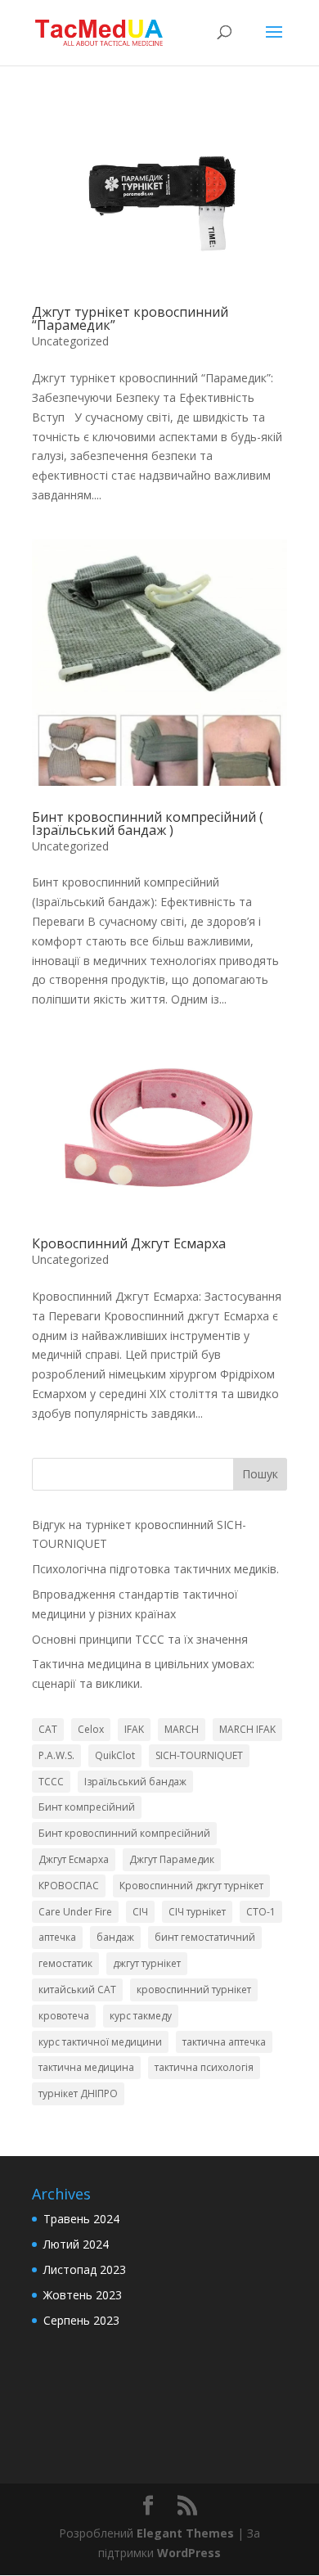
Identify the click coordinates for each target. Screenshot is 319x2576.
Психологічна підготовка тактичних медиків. (155, 1569)
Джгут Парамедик (172, 1859)
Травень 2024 (81, 2219)
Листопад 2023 (85, 2269)
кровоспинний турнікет (194, 1990)
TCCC (51, 1782)
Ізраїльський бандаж (135, 1782)
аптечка (57, 1937)
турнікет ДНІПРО (78, 2093)
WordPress (189, 2553)
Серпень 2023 (81, 2320)
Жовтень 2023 (83, 2295)
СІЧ (140, 1912)
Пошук (260, 1474)
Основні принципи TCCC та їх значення (140, 1639)
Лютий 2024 (76, 2244)
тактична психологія (204, 2067)
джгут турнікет (147, 1963)
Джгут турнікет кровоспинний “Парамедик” (130, 318)
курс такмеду (141, 2016)
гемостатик (65, 1963)
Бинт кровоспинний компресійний (124, 1833)
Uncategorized (70, 341)
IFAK (134, 1729)
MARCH (182, 1729)
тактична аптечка (224, 2042)
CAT (48, 1729)
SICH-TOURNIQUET (199, 1755)
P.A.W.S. (56, 1755)
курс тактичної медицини (100, 2042)
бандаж (115, 1937)
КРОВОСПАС (69, 1886)
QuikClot (115, 1755)
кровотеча (64, 2016)
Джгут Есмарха (74, 1859)
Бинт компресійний (87, 1807)
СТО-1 (261, 1912)
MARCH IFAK (247, 1729)
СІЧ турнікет (197, 1912)
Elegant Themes (185, 2533)
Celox (91, 1729)
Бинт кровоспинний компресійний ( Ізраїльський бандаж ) (148, 823)
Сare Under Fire (75, 1912)
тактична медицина (86, 2067)
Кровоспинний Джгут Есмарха (129, 1243)
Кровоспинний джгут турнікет (191, 1886)
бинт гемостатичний (205, 1937)
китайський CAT (77, 1990)
